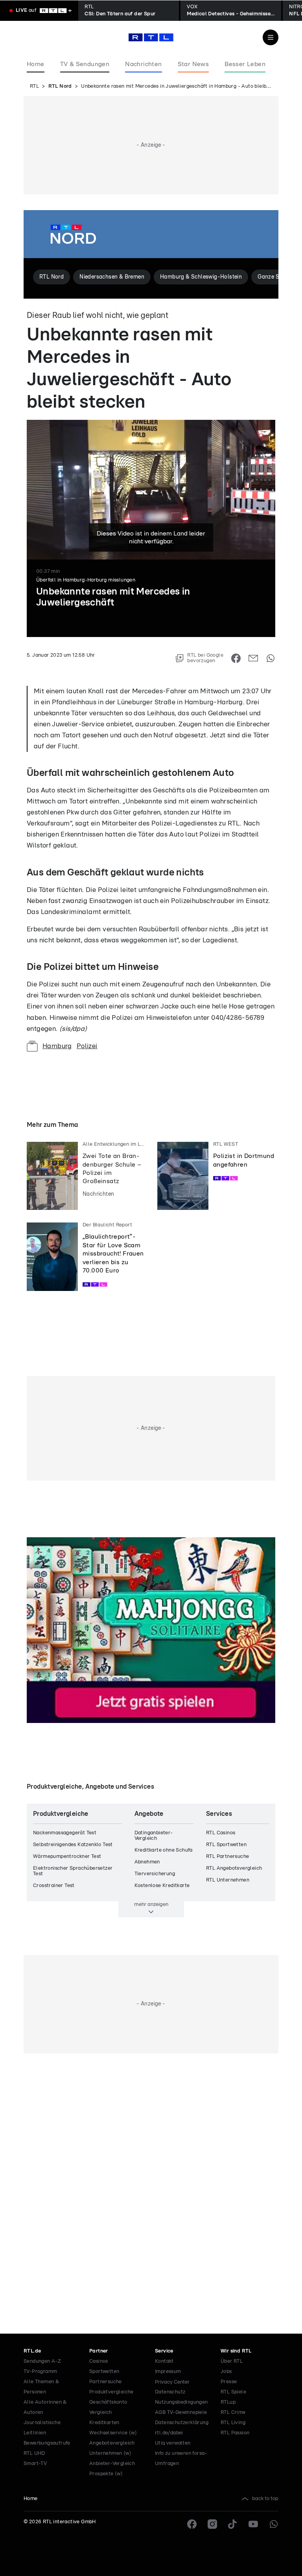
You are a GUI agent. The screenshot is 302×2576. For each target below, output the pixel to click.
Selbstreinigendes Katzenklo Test (73, 1845)
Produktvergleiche (111, 2392)
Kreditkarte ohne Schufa (164, 1850)
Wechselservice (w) (113, 2433)
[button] (85, 671)
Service (164, 2351)
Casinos (99, 2361)
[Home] (151, 37)
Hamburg (57, 1046)
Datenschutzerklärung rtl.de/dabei (182, 2428)
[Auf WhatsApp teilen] (271, 658)
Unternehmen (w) (110, 2453)
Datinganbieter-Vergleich (154, 1836)
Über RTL (232, 2361)
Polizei (87, 1046)
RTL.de (32, 2351)
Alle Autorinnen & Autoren (45, 2407)
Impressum (168, 2372)
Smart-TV (35, 2464)
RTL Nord (60, 86)
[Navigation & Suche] (271, 37)
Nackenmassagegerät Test (65, 1833)
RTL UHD (34, 2453)
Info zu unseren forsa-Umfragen (181, 2459)
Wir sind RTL (236, 2351)
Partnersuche (106, 2382)
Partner (99, 2351)
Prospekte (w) (106, 2474)
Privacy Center (172, 2382)
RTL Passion (235, 2433)
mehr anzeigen (151, 1904)
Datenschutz (170, 2392)
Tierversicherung (155, 1874)
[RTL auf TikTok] (233, 2524)
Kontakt (164, 2361)
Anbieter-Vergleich (112, 2464)
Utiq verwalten (173, 2443)
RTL (34, 86)
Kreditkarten (104, 2423)
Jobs (226, 2372)
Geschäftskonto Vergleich (108, 2407)
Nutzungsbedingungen (181, 2402)
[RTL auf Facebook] (192, 2524)
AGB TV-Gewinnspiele (181, 2413)
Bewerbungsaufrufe (47, 2443)
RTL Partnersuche (227, 1857)
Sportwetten (104, 2372)
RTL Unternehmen (228, 1880)
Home (31, 2499)
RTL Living (233, 2423)
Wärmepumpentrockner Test (67, 1857)
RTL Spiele (233, 2392)
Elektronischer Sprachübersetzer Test (73, 1871)
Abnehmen (147, 1862)
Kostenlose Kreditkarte (162, 1886)
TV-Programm (40, 2372)
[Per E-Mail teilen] (253, 658)
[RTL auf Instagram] (212, 2524)
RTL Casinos (221, 1833)
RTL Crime (233, 2413)
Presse (229, 2382)
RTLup (228, 2402)
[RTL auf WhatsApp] (274, 2524)
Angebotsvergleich (112, 2443)
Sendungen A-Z (42, 2361)
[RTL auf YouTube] (253, 2524)
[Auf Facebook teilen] (236, 658)
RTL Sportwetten (226, 1845)
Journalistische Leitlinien (42, 2428)
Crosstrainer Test (54, 1886)
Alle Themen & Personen (41, 2387)
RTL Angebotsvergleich (234, 1868)
